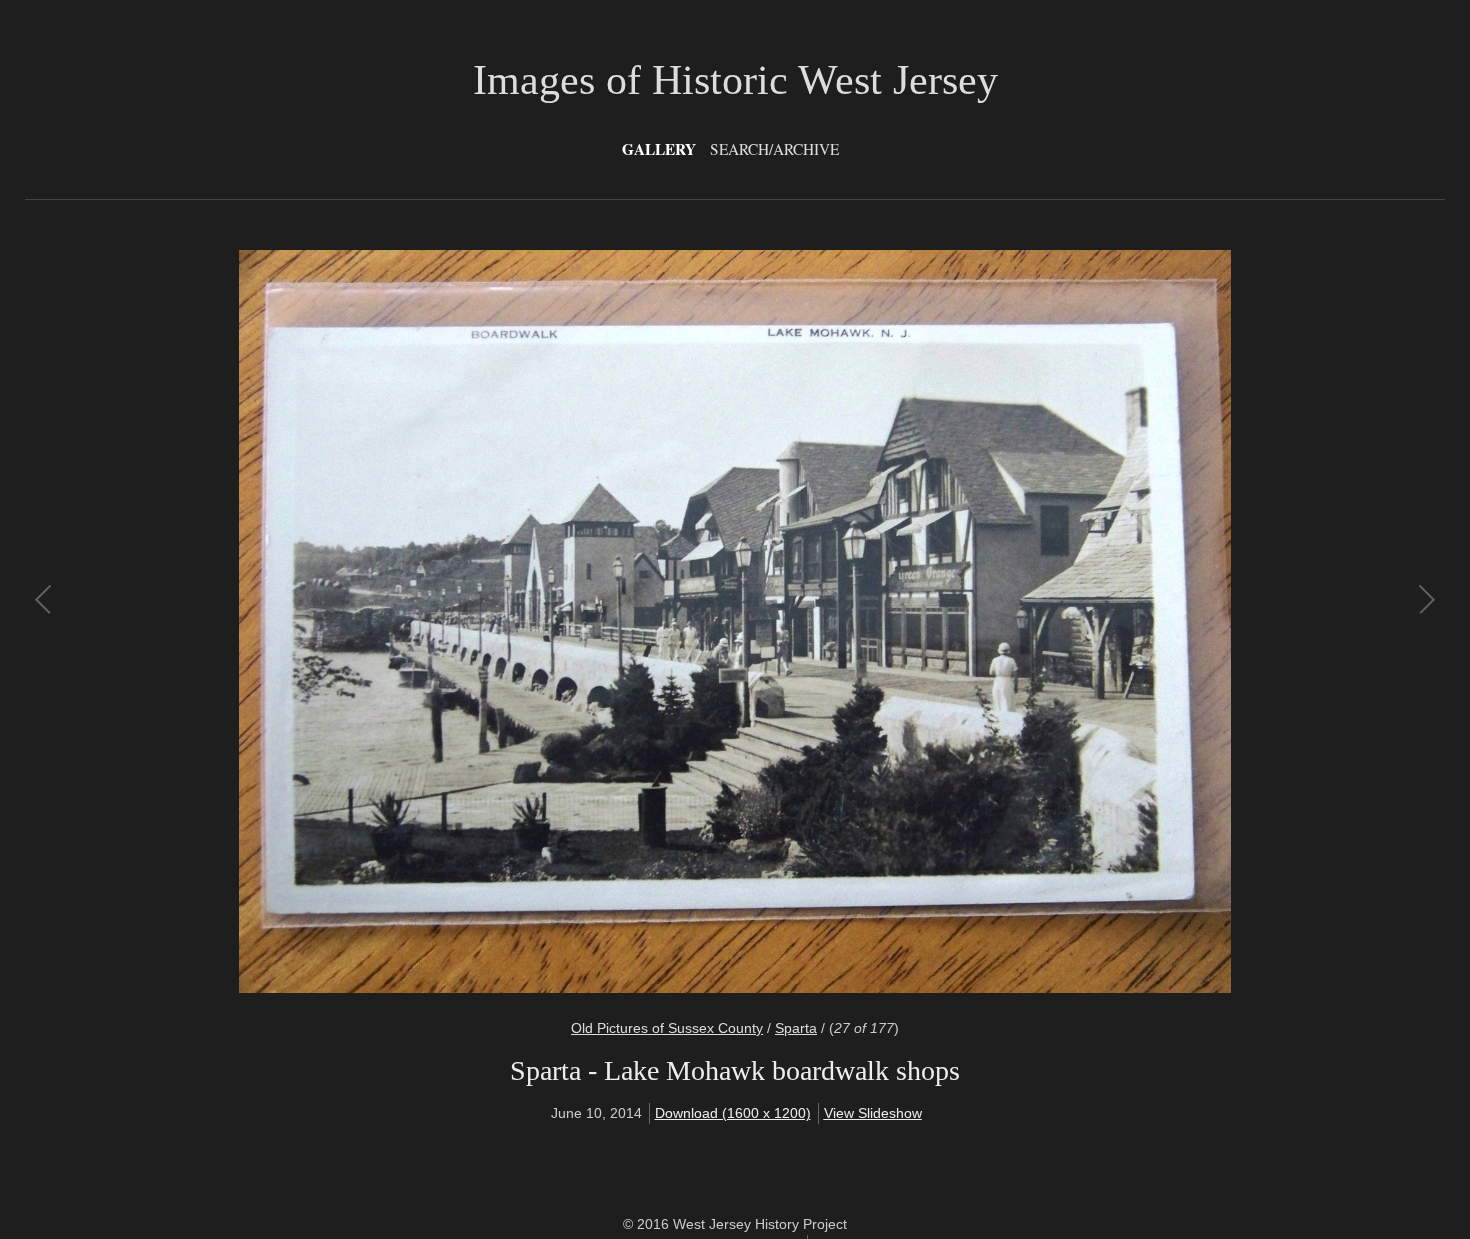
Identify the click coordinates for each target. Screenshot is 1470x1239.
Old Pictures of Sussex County (667, 1028)
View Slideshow (873, 1113)
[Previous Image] (390, 621)
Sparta (796, 1028)
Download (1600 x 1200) (733, 1113)
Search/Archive (774, 149)
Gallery (659, 149)
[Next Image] (1080, 621)
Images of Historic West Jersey (735, 80)
